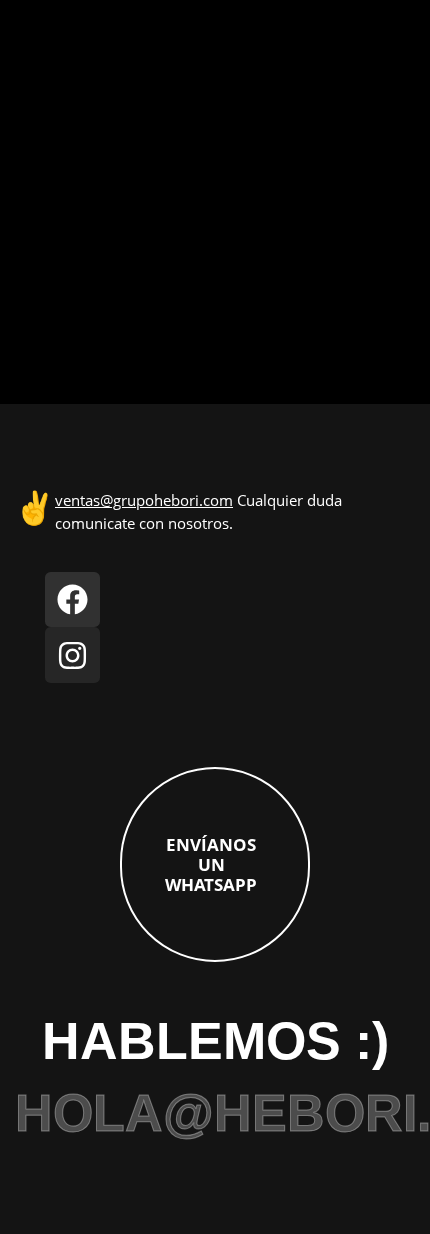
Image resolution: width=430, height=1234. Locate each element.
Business (45, 158)
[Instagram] (73, 655)
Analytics (46, 57)
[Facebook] (73, 600)
